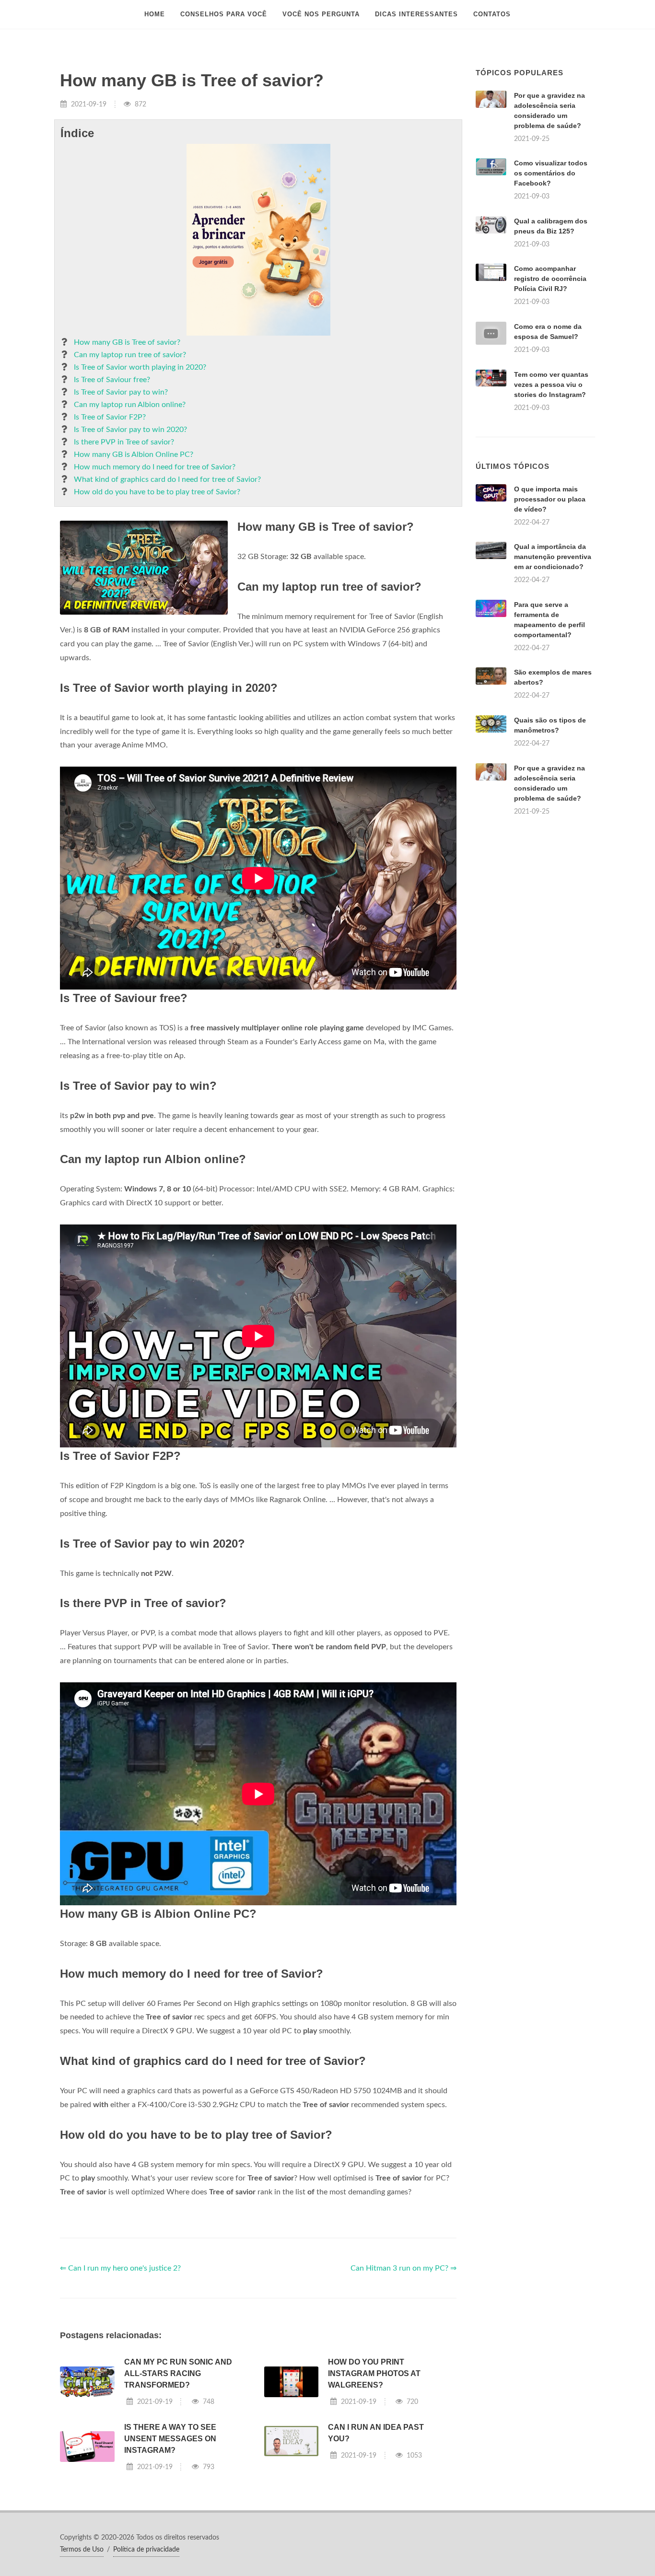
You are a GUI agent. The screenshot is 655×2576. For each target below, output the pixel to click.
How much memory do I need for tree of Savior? (155, 467)
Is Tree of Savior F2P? (110, 417)
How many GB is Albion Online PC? (134, 455)
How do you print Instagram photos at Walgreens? (374, 2373)
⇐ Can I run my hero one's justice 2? (120, 2268)
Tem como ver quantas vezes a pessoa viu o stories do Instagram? (551, 385)
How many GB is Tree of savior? (127, 342)
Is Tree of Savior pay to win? (121, 392)
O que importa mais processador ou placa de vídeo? (550, 499)
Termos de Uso (82, 2550)
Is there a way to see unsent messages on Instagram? (170, 2439)
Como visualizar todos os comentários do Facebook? (551, 173)
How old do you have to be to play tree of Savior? (157, 492)
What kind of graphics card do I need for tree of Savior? (167, 479)
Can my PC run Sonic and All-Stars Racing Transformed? (178, 2373)
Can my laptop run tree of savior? (130, 355)
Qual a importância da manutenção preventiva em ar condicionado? (553, 557)
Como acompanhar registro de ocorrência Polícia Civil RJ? (550, 279)
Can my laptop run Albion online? (130, 405)
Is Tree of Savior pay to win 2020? (130, 430)
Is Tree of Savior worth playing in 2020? (140, 367)
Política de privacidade (146, 2550)
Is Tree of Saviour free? (112, 380)
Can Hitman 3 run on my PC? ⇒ (404, 2268)
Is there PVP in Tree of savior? (124, 442)
